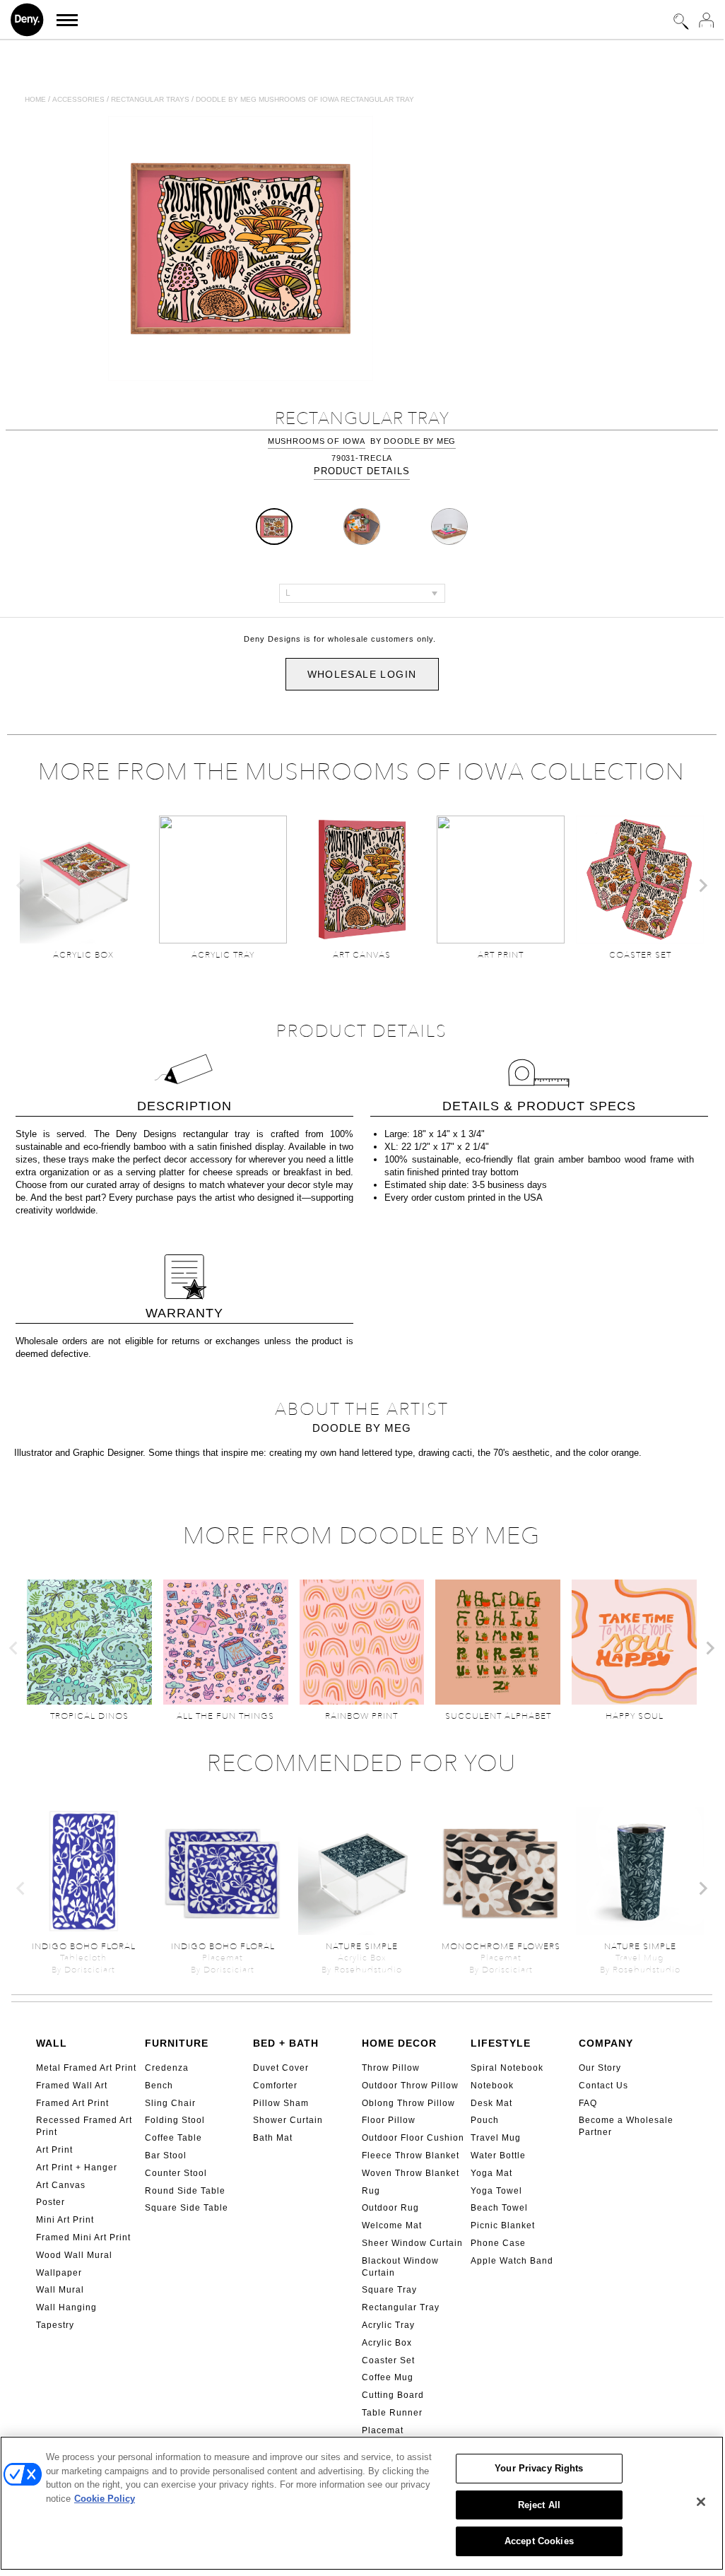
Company (606, 2043)
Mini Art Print (65, 2220)
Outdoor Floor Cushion (413, 2138)
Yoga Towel (496, 2191)
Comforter (275, 2086)
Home (35, 99)
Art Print (54, 2150)
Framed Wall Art (72, 2086)
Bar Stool (166, 2156)
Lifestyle (501, 2043)
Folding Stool (175, 2120)
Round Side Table (185, 2191)
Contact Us (603, 2086)
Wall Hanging (66, 2307)
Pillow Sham (281, 2103)
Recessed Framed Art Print (84, 2126)
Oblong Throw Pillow (408, 2103)
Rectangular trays (150, 99)
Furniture (177, 2043)
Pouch (485, 2120)
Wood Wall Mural (74, 2255)
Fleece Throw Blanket (411, 2156)
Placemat (383, 2430)
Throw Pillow (391, 2068)
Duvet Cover (281, 2068)
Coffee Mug (388, 2377)
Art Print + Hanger (77, 2168)
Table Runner (392, 2413)
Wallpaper (59, 2273)
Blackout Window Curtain (400, 2267)
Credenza (167, 2068)
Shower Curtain (288, 2120)
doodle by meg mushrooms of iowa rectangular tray (305, 99)
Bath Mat (273, 2138)
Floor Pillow (389, 2120)
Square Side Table (187, 2208)
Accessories (78, 99)
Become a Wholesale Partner (626, 2126)
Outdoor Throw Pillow (410, 2086)
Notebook (492, 2086)
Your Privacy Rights (539, 2468)
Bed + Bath (286, 2043)
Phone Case (498, 2243)
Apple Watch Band (512, 2261)
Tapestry (55, 2325)
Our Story (600, 2068)
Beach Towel (499, 2208)
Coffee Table (173, 2138)
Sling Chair (170, 2103)
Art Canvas (61, 2185)
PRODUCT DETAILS (362, 471)
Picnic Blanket (503, 2225)
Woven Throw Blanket (411, 2173)
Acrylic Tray (388, 2325)
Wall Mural (60, 2290)
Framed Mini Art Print (83, 2237)
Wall (52, 2043)
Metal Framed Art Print (86, 2068)
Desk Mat (491, 2103)
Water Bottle (498, 2156)
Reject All (539, 2505)
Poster (51, 2202)
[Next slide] (702, 886)
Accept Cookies (539, 2541)
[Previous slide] (21, 886)
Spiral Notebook (507, 2068)
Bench (159, 2086)
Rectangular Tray (401, 2307)
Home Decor (399, 2043)
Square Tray (389, 2290)
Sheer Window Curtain (412, 2243)
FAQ (588, 2103)
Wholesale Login (362, 674)
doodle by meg (420, 441)
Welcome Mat (392, 2225)
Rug (371, 2191)
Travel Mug (496, 2138)
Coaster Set (388, 2360)
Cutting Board (393, 2395)
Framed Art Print (72, 2103)
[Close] (701, 2502)
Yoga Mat (491, 2173)
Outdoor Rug (390, 2208)
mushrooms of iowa (317, 441)
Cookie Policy (105, 2499)
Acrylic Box (387, 2343)
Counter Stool (176, 2173)
